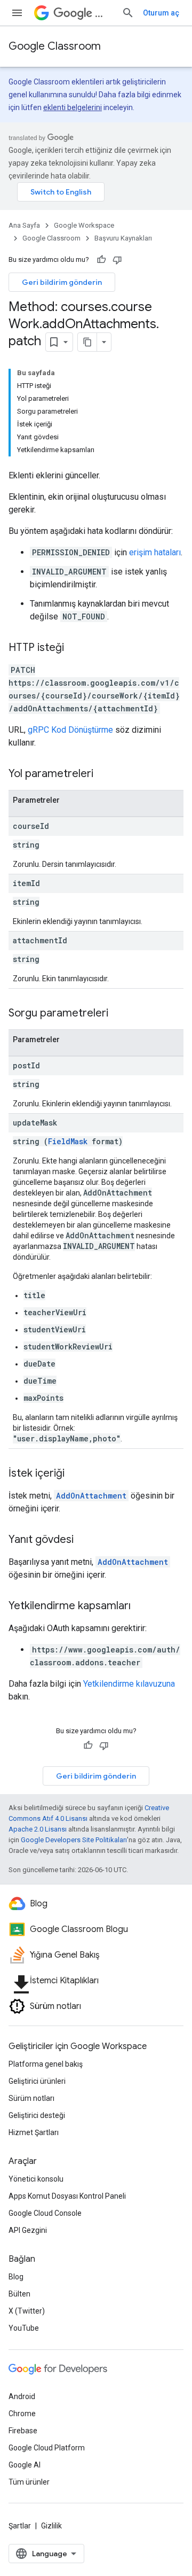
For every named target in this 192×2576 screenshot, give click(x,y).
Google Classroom (55, 46)
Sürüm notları (31, 2098)
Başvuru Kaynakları (123, 238)
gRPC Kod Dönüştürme (70, 730)
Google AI (25, 2465)
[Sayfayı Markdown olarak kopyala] (87, 342)
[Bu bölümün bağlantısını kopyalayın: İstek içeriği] (75, 1474)
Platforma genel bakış (46, 2064)
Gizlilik (51, 2526)
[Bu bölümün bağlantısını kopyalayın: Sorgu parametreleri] (119, 1014)
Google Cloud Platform (47, 2448)
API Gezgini (28, 2230)
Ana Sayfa (24, 225)
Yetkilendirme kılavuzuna (129, 1684)
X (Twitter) (27, 2311)
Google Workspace (84, 225)
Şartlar (20, 2526)
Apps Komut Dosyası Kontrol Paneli (67, 2196)
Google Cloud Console (45, 2213)
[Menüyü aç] (17, 13)
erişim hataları (155, 552)
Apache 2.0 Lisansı (38, 1829)
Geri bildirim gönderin (62, 282)
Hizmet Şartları (34, 2132)
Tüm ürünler (29, 2482)
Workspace (104, 13)
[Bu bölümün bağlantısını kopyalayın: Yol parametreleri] (104, 774)
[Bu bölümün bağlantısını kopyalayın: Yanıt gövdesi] (84, 1540)
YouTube (24, 2328)
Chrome (22, 2414)
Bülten (19, 2294)
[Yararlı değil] (117, 260)
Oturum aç (161, 13)
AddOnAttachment (91, 1496)
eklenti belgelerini (73, 107)
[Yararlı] (101, 260)
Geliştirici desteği (37, 2115)
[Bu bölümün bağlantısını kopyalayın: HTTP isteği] (75, 648)
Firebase (23, 2431)
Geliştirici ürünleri (37, 2081)
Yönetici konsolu (36, 2179)
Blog (16, 2277)
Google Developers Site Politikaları (74, 1840)
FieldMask (68, 1141)
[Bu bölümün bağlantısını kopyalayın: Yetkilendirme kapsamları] (141, 1607)
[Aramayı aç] (128, 13)
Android (22, 2396)
